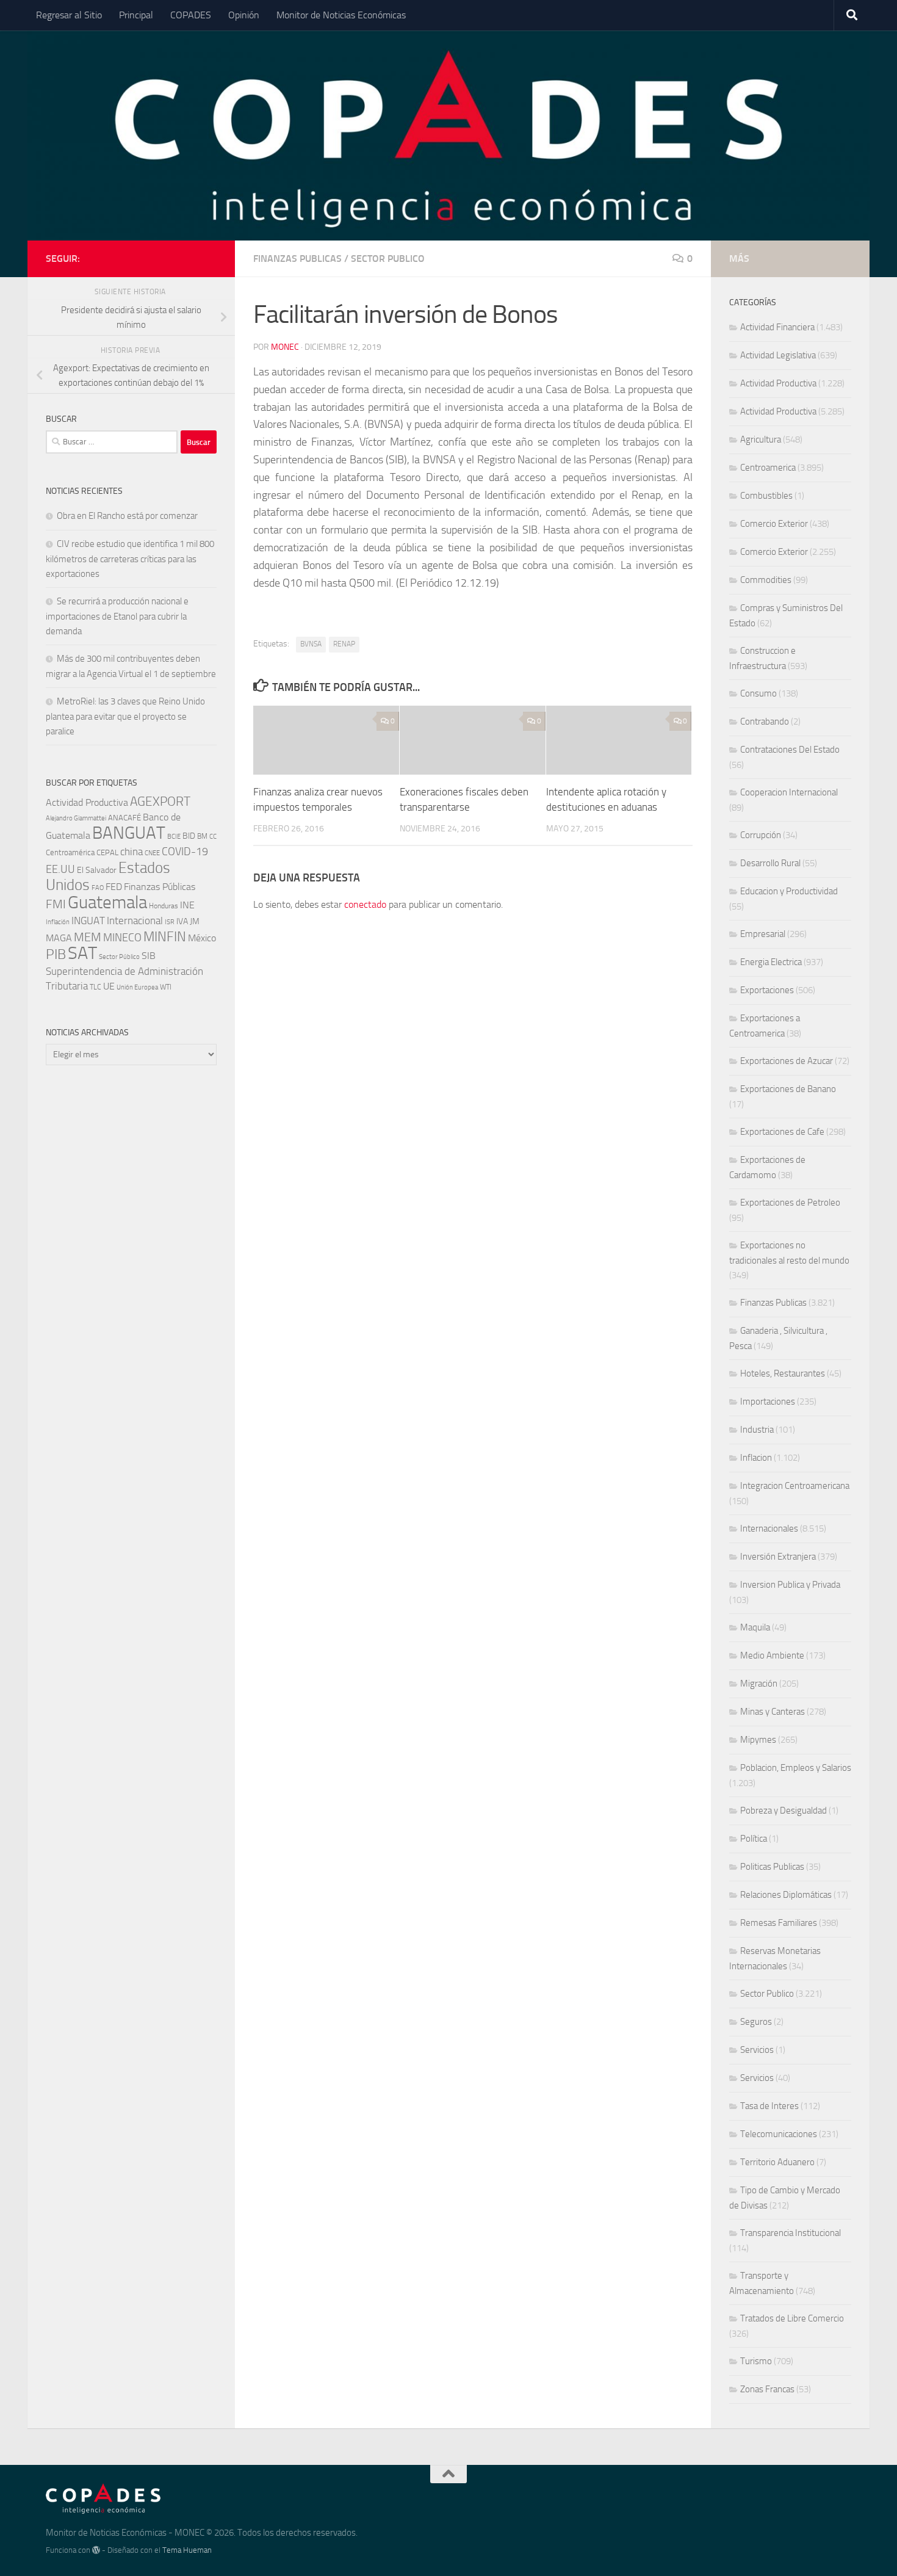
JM (195, 921)
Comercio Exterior (774, 524)
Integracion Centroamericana (795, 1486)
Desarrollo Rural (770, 863)
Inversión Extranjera (778, 1557)
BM (202, 836)
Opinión (244, 15)
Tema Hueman (187, 2550)
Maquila (755, 1627)
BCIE (174, 837)
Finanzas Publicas (297, 259)
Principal (136, 15)
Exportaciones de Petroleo (790, 1203)
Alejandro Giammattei (76, 818)
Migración (759, 1684)
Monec (285, 347)
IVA (182, 921)
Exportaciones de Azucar (787, 1061)
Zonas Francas (767, 2389)
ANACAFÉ (124, 818)
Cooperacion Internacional (789, 792)
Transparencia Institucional (791, 2233)
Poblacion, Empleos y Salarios (796, 1768)
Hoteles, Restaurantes (783, 1373)
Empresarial (763, 934)
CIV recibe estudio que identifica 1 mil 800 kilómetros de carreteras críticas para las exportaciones (130, 559)
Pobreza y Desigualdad (784, 1811)
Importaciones (768, 1402)
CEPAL (107, 852)
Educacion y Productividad (789, 891)
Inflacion (756, 1458)
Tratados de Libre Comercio (792, 2318)
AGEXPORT (160, 801)
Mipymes (758, 1740)
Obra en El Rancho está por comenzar (127, 516)
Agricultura (761, 440)
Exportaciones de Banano (788, 1089)
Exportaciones (767, 990)
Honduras (164, 906)
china (131, 852)
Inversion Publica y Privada (790, 1585)
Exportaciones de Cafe (782, 1132)
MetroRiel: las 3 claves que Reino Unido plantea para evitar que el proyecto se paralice (125, 716)
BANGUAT (129, 833)
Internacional (135, 921)
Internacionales (769, 1529)
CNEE (152, 853)
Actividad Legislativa (778, 355)
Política (754, 1839)
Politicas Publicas (772, 1867)
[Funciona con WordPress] (96, 2550)
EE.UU (60, 869)
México (202, 938)
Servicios (757, 2050)
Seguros (756, 2022)
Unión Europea (137, 987)
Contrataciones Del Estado (790, 750)
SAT (82, 953)
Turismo (756, 2361)
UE (109, 986)
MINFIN (165, 937)
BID (189, 836)
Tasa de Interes (769, 2106)
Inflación (58, 922)
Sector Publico (388, 259)
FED (114, 887)
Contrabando (765, 722)
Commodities (766, 580)
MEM (88, 937)
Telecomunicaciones (779, 2134)
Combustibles (766, 496)
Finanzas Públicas (160, 887)
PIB (56, 954)
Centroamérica (70, 852)
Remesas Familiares (779, 1923)
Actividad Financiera (777, 327)
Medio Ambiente (772, 1655)
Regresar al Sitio (69, 15)
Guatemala (107, 903)
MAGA (59, 938)
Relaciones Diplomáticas (786, 1895)
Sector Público (119, 957)
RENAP (344, 644)
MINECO (122, 938)
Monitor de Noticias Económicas (341, 15)
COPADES (191, 15)
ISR (170, 922)
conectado (365, 904)
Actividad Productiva (87, 802)
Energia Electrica (771, 962)
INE (187, 905)
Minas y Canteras (773, 1712)
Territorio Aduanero (777, 2162)
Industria (757, 1430)
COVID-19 (185, 852)
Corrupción (761, 835)
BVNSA (311, 644)
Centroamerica (768, 468)
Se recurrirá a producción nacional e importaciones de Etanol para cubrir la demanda (117, 616)
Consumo (758, 693)
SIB (149, 956)
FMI (56, 904)
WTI (166, 987)
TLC (95, 987)
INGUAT (88, 921)
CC (213, 837)
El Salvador (97, 870)
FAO (98, 888)
